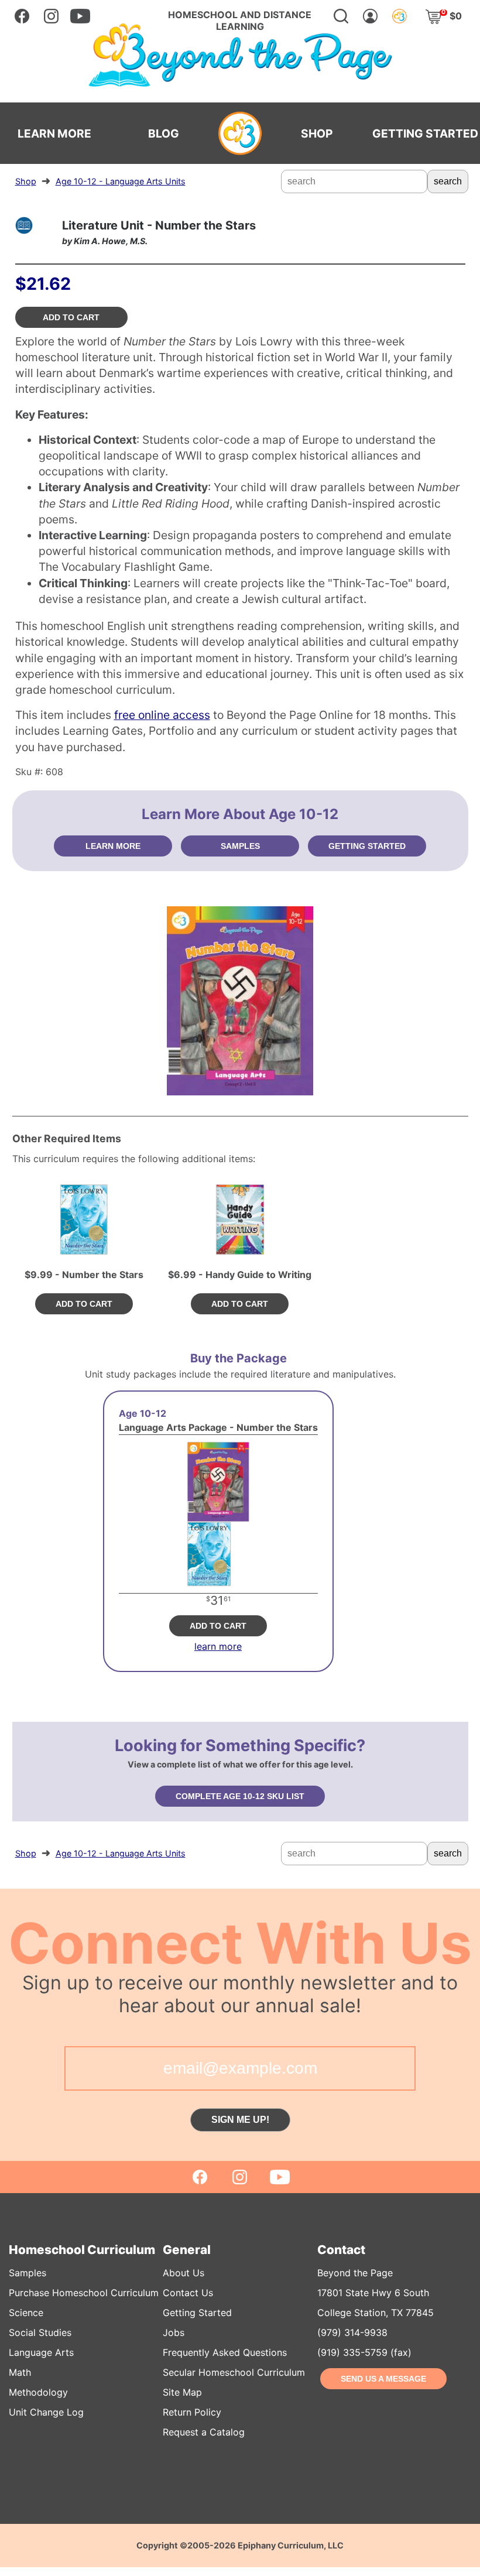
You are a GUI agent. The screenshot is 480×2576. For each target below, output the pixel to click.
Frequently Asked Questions (225, 2352)
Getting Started (197, 2313)
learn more (218, 1646)
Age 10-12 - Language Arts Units (121, 181)
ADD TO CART (71, 317)
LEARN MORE (54, 133)
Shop (26, 181)
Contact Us (188, 2293)
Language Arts (41, 2352)
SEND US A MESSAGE (383, 2379)
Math (20, 2372)
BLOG (164, 133)
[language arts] (24, 225)
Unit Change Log (46, 2412)
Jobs (174, 2332)
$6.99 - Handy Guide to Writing (240, 1275)
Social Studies (40, 2332)
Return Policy (192, 2412)
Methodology (38, 2392)
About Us (184, 2273)
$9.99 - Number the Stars (84, 1275)
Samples (28, 2273)
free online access (162, 715)
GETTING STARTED (425, 133)
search (448, 181)
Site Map (182, 2392)
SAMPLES (240, 846)
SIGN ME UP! (240, 2120)
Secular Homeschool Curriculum (234, 2372)
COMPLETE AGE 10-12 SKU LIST (240, 1796)
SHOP (317, 133)
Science (26, 2313)
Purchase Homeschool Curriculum (84, 2293)
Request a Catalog (204, 2432)
